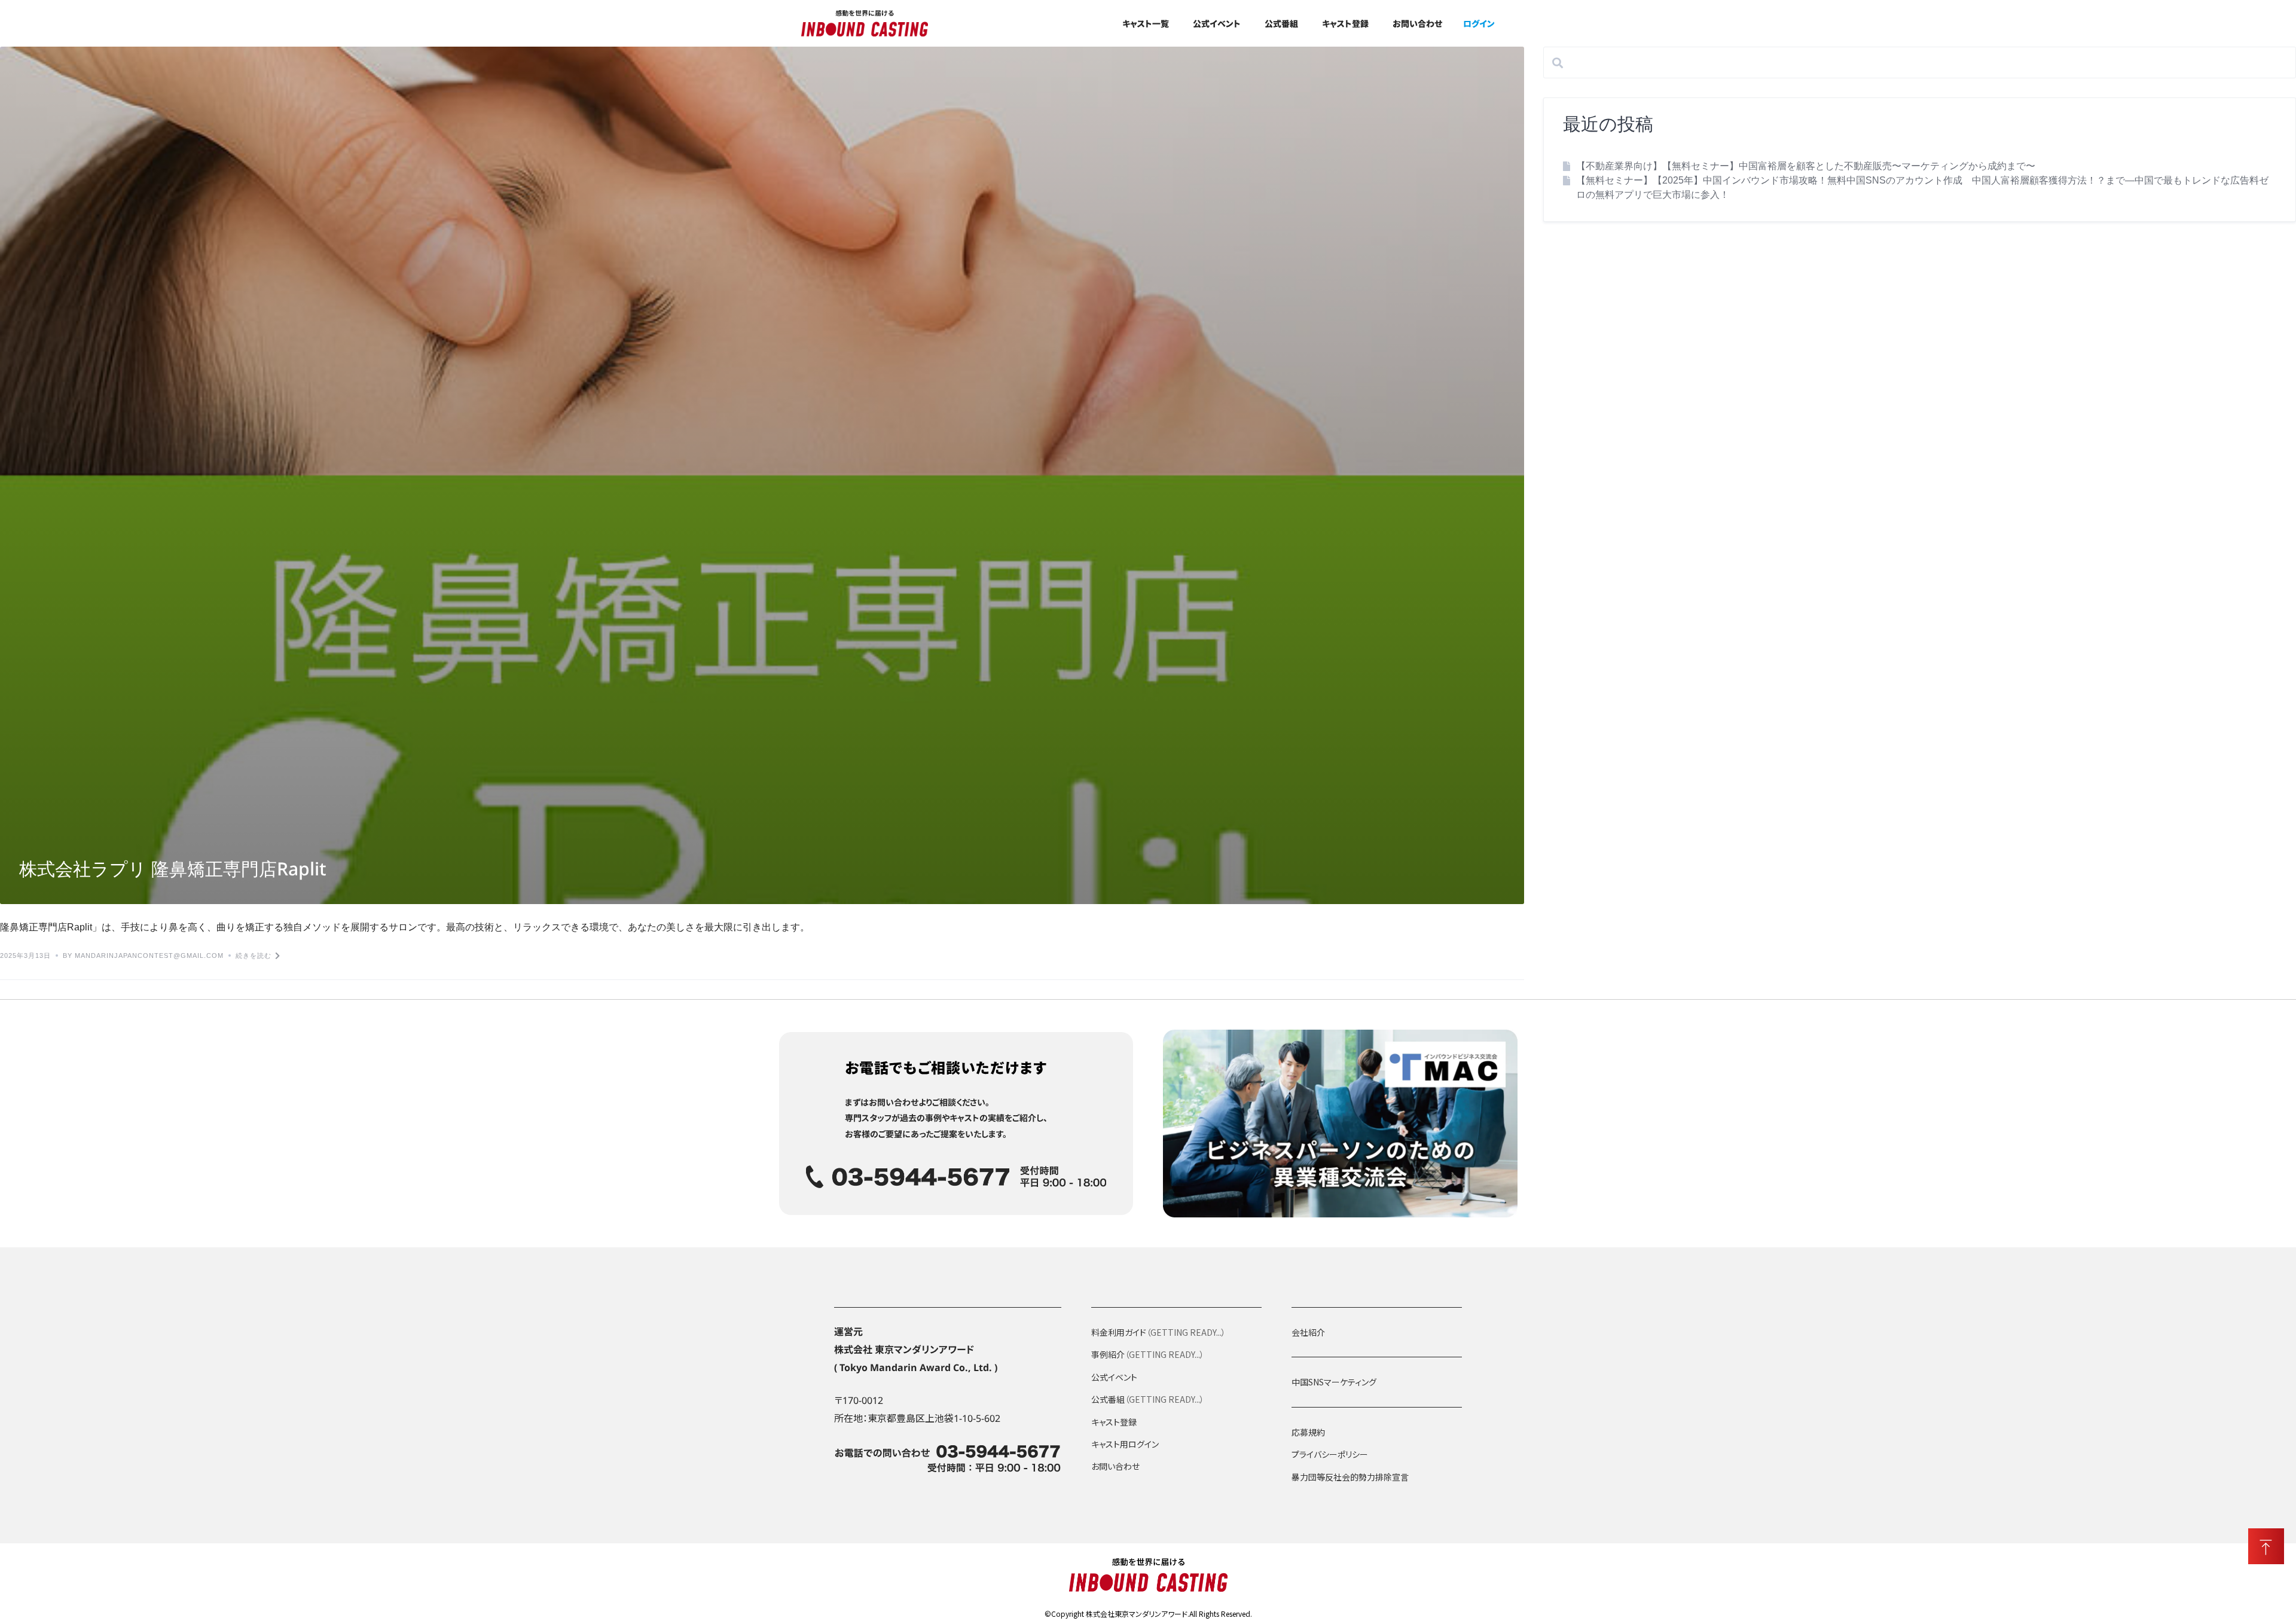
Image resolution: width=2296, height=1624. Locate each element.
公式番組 (1281, 23)
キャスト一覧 (1146, 23)
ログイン (1479, 23)
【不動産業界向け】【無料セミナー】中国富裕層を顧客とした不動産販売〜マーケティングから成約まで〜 (1806, 166)
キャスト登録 (1345, 23)
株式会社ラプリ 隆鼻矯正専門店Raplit (173, 873)
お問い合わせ (1417, 23)
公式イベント (1217, 23)
